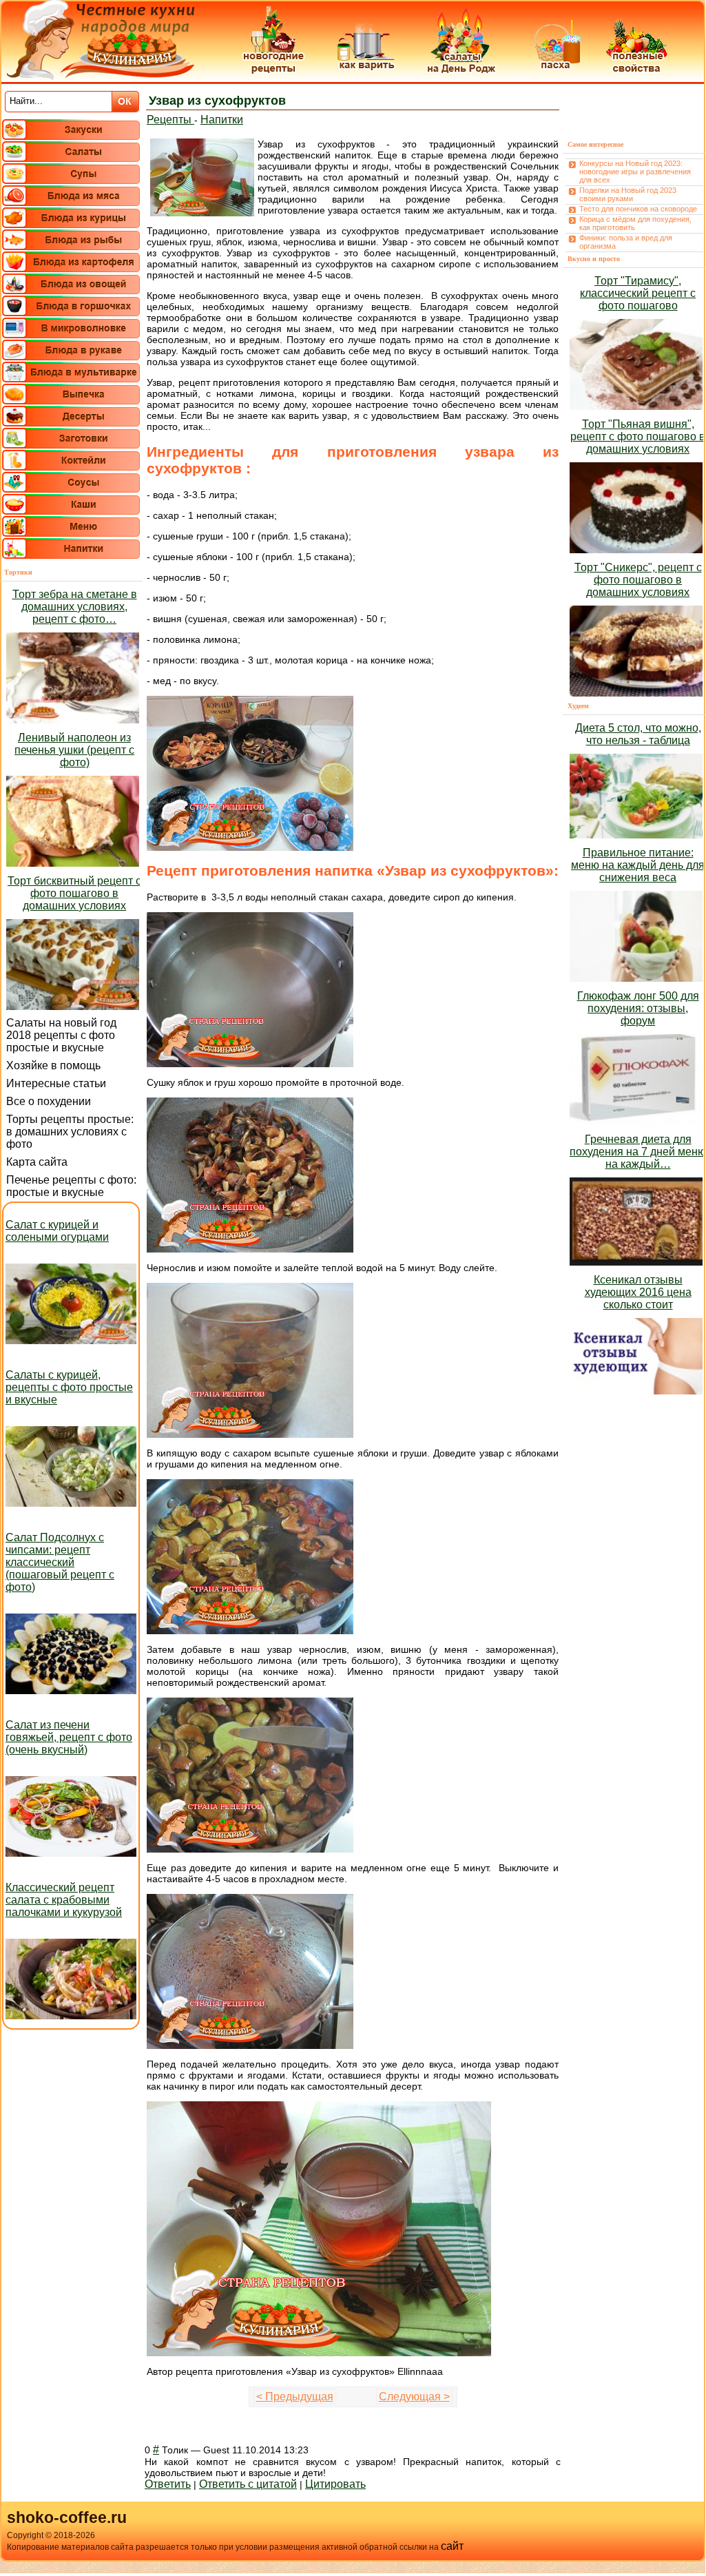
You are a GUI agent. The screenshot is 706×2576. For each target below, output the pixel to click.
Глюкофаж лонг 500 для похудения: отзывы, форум (638, 1008)
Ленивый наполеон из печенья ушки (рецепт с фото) (74, 750)
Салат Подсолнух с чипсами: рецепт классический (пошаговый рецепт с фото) (60, 1562)
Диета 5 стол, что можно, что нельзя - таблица (638, 734)
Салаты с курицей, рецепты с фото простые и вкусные (69, 1387)
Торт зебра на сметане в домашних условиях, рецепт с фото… (75, 607)
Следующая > (414, 2397)
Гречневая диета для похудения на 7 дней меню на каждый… (638, 1152)
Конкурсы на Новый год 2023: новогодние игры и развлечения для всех (635, 172)
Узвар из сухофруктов (217, 101)
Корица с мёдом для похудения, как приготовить (635, 223)
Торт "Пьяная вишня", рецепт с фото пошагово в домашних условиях (638, 436)
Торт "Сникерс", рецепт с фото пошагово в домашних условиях (638, 580)
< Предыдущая (295, 2397)
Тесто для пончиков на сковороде (638, 209)
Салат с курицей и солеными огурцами (57, 1231)
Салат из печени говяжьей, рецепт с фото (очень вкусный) (69, 1737)
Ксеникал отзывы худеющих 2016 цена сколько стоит (638, 1292)
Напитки (222, 120)
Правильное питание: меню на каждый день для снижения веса (638, 865)
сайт (452, 2546)
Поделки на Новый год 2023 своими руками (628, 194)
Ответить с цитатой (248, 2484)
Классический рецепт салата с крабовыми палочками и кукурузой (64, 1900)
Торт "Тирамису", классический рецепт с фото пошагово (638, 293)
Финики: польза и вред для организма (626, 242)
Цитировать (335, 2484)
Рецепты (170, 120)
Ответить (168, 2484)
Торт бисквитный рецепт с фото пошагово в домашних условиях (74, 893)
